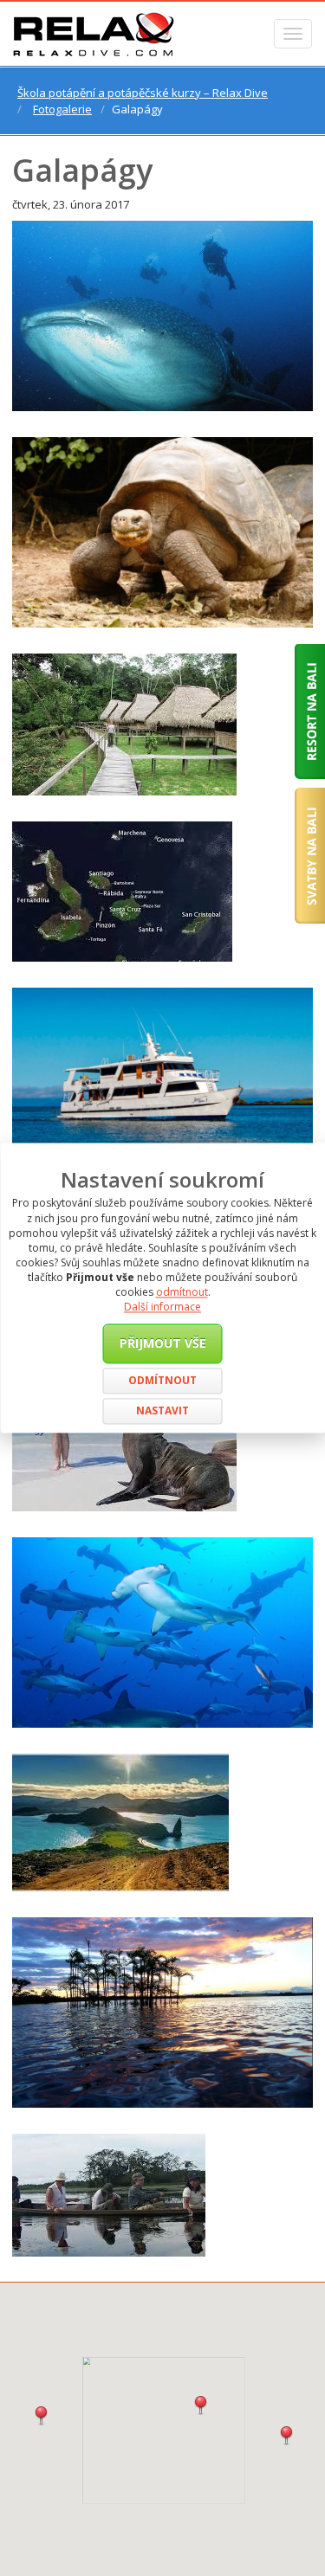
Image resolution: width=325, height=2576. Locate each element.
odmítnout (182, 1293)
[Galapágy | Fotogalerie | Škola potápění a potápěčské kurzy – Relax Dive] (94, 34)
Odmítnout (162, 1381)
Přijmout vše (163, 1343)
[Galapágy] (162, 316)
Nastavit (162, 1411)
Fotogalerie (62, 109)
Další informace (162, 1307)
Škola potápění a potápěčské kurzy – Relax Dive (143, 93)
